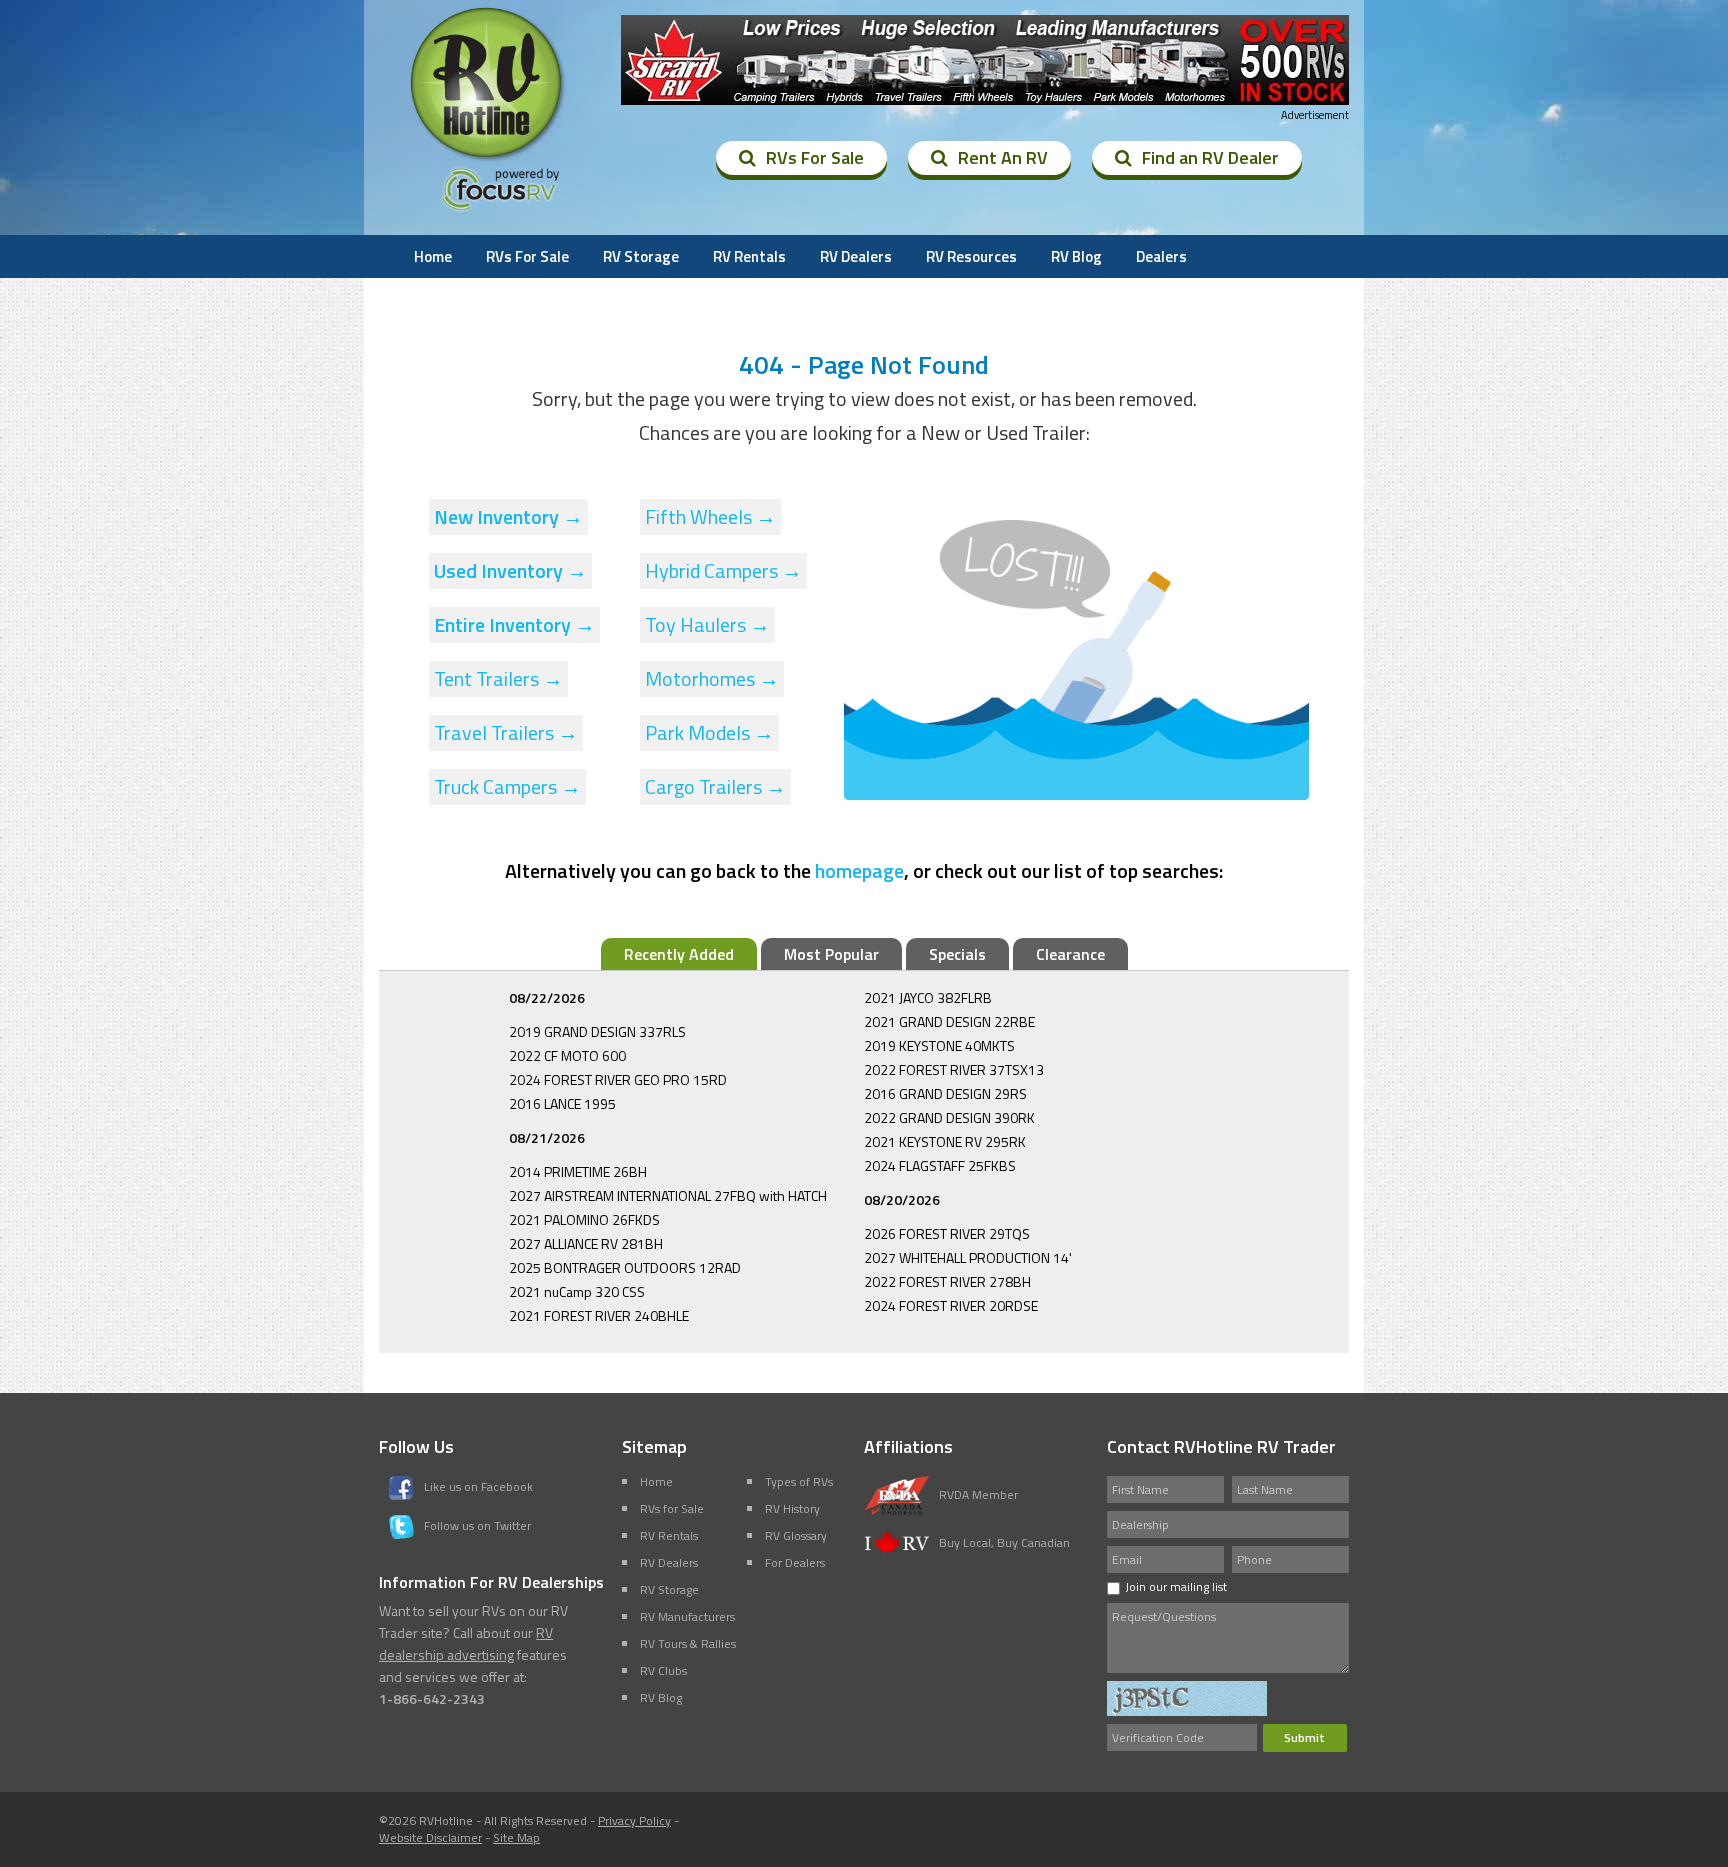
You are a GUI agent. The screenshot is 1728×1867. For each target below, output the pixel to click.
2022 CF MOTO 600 (567, 1055)
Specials (957, 954)
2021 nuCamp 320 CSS (577, 1291)
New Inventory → (508, 516)
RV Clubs (663, 1670)
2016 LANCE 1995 (562, 1103)
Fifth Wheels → (710, 516)
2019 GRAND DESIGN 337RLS (597, 1031)
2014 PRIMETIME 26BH (578, 1171)
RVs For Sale (815, 157)
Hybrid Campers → (723, 570)
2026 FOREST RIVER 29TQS (947, 1233)
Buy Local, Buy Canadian (1004, 1542)
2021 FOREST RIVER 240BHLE (599, 1315)
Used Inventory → (510, 570)
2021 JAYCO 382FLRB (928, 997)
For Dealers (795, 1562)
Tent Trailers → (498, 678)
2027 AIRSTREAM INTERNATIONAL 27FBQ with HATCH (668, 1195)
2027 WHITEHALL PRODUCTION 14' (968, 1257)
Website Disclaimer (430, 1837)
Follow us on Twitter (477, 1525)
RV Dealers (856, 256)
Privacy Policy (634, 1820)
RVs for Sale (672, 1508)
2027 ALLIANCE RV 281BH (586, 1243)
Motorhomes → (712, 678)
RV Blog (1076, 256)
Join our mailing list (1176, 1586)
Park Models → (709, 732)
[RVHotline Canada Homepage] (488, 159)
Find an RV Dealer (1210, 157)
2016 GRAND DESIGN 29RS (945, 1093)
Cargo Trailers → (715, 786)
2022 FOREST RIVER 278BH (947, 1281)
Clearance (1070, 954)
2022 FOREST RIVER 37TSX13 (954, 1069)
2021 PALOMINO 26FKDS (584, 1219)
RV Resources (971, 256)
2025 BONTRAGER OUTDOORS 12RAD (625, 1267)
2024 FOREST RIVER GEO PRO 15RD (618, 1079)
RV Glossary (796, 1535)
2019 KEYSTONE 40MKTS (939, 1045)
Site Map (516, 1837)
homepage (859, 870)
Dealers (1161, 256)
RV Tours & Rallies (688, 1643)
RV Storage (641, 256)
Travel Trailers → (506, 732)
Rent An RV (1003, 157)
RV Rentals (749, 256)
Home (433, 256)
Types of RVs (799, 1481)
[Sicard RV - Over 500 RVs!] (985, 60)
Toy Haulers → (707, 624)
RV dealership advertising (466, 1643)
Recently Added (679, 954)
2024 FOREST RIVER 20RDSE (951, 1305)
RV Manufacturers (687, 1616)
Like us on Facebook (478, 1486)
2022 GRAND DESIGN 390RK (949, 1117)
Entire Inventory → (514, 624)
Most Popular (831, 954)
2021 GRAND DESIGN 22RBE (949, 1021)
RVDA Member (978, 1494)
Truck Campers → (507, 786)
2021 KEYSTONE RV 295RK (945, 1141)
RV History (792, 1508)
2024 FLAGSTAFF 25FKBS (940, 1165)
